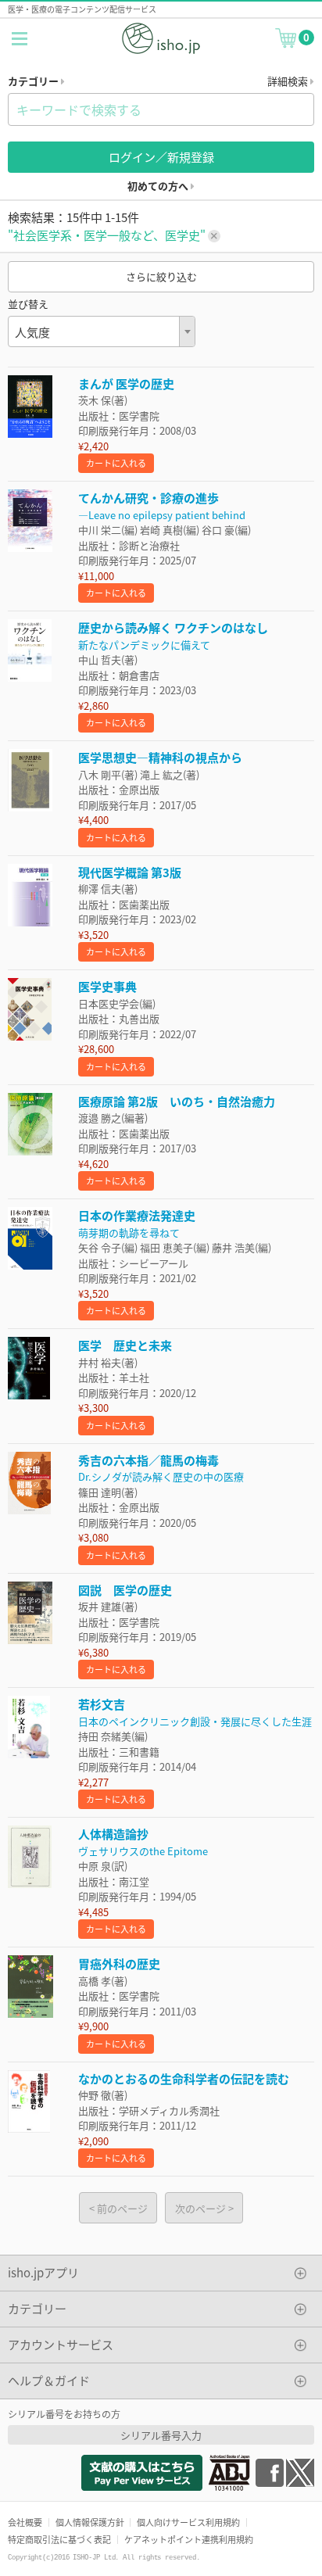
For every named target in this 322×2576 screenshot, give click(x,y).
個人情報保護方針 (90, 2522)
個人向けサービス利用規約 (188, 2522)
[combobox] (102, 331)
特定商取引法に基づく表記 (59, 2539)
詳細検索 (289, 81)
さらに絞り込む (161, 276)
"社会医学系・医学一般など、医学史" (108, 235)
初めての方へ (159, 186)
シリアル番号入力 (161, 2435)
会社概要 (25, 2522)
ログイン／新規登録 (161, 157)
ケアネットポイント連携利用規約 (189, 2539)
